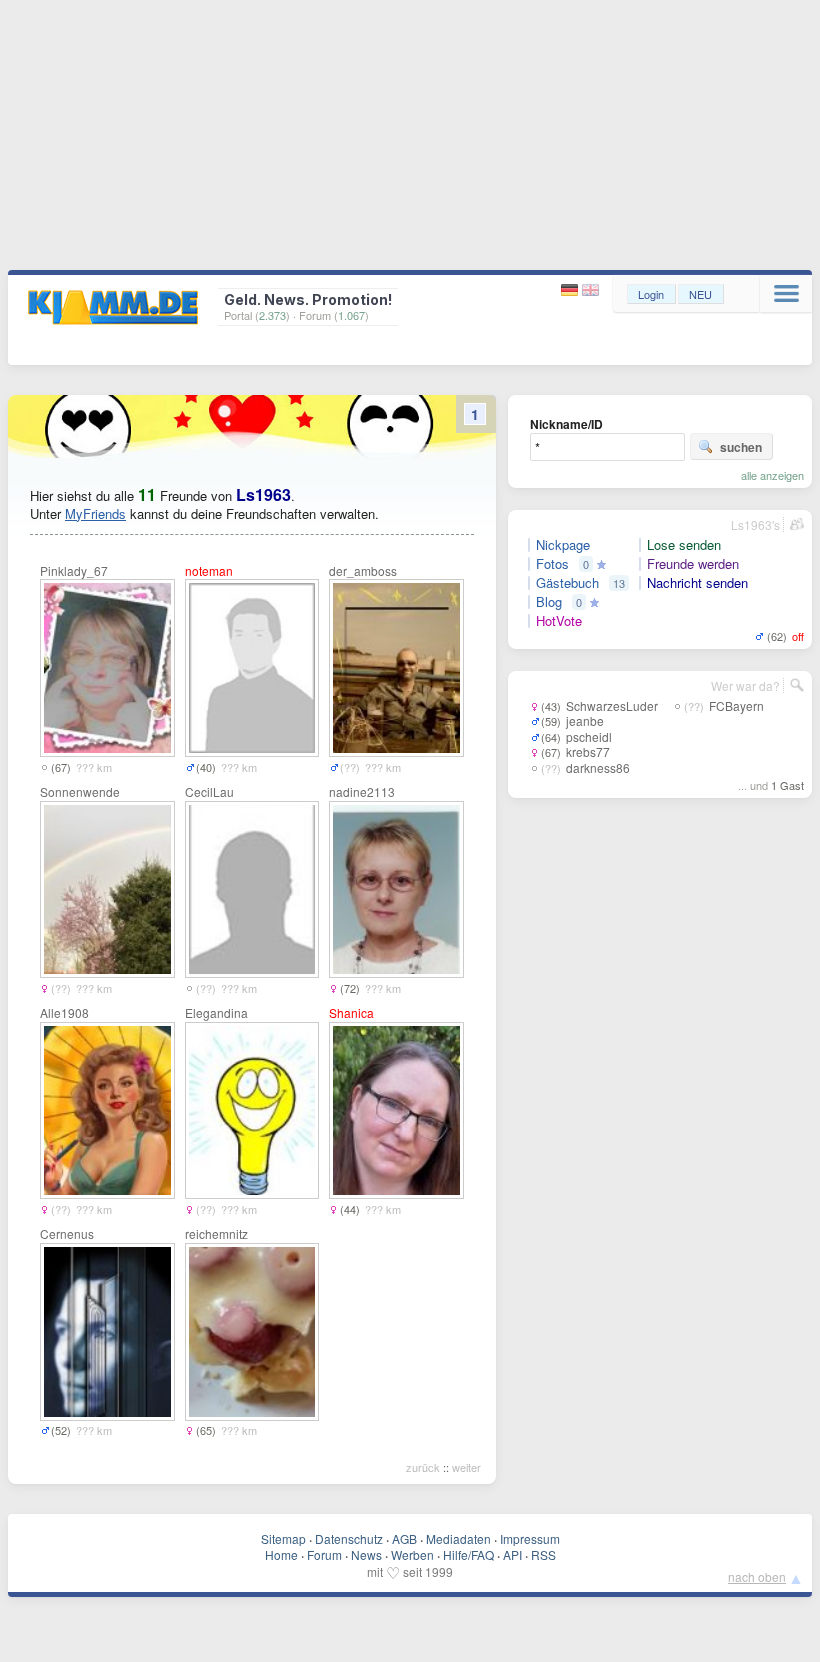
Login (651, 294)
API (512, 1554)
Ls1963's (755, 524)
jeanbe (585, 720)
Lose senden (684, 545)
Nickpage (563, 545)
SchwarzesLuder (612, 705)
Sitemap (283, 1538)
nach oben (757, 1576)
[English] (590, 290)
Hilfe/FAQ (468, 1554)
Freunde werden (693, 564)
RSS (543, 1554)
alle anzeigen (772, 475)
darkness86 (598, 767)
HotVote (559, 621)
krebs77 (588, 751)
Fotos (552, 564)
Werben (412, 1554)
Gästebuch (567, 583)
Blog (549, 602)
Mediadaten (458, 1538)
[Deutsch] (571, 290)
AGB (404, 1538)
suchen (741, 447)
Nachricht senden (697, 583)
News (366, 1554)
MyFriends (95, 513)
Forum (324, 1554)
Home (281, 1554)
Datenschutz (349, 1538)
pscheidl (589, 736)
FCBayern (736, 705)
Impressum (530, 1538)
